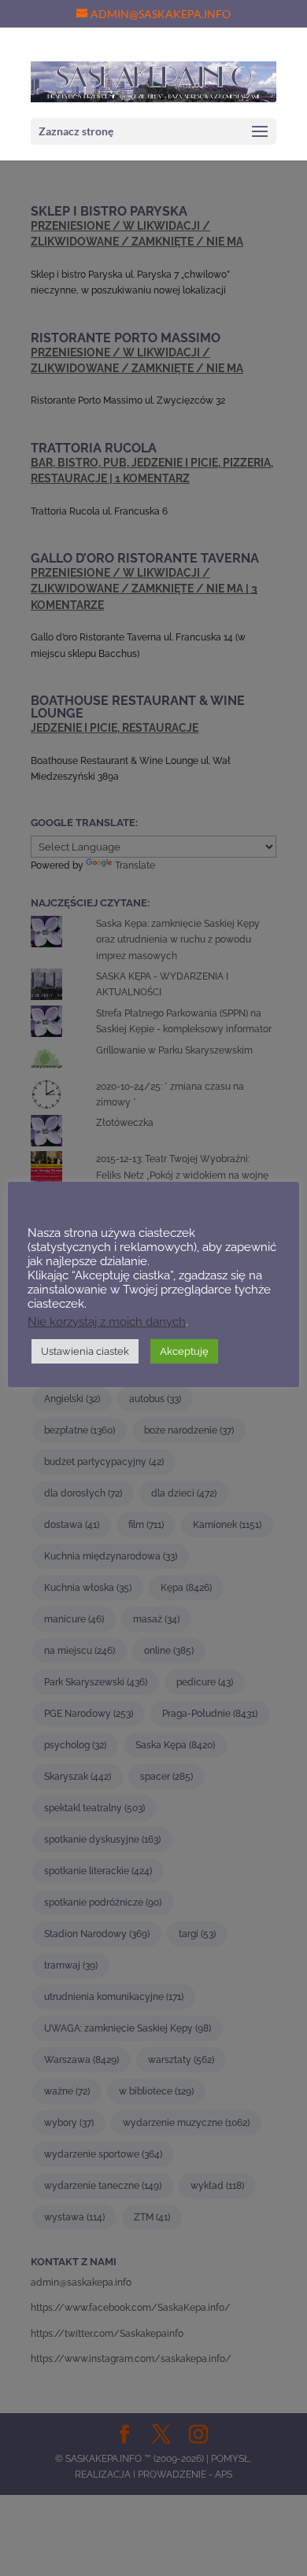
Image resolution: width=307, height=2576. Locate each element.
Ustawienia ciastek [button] (85, 1351)
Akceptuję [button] (184, 1351)
